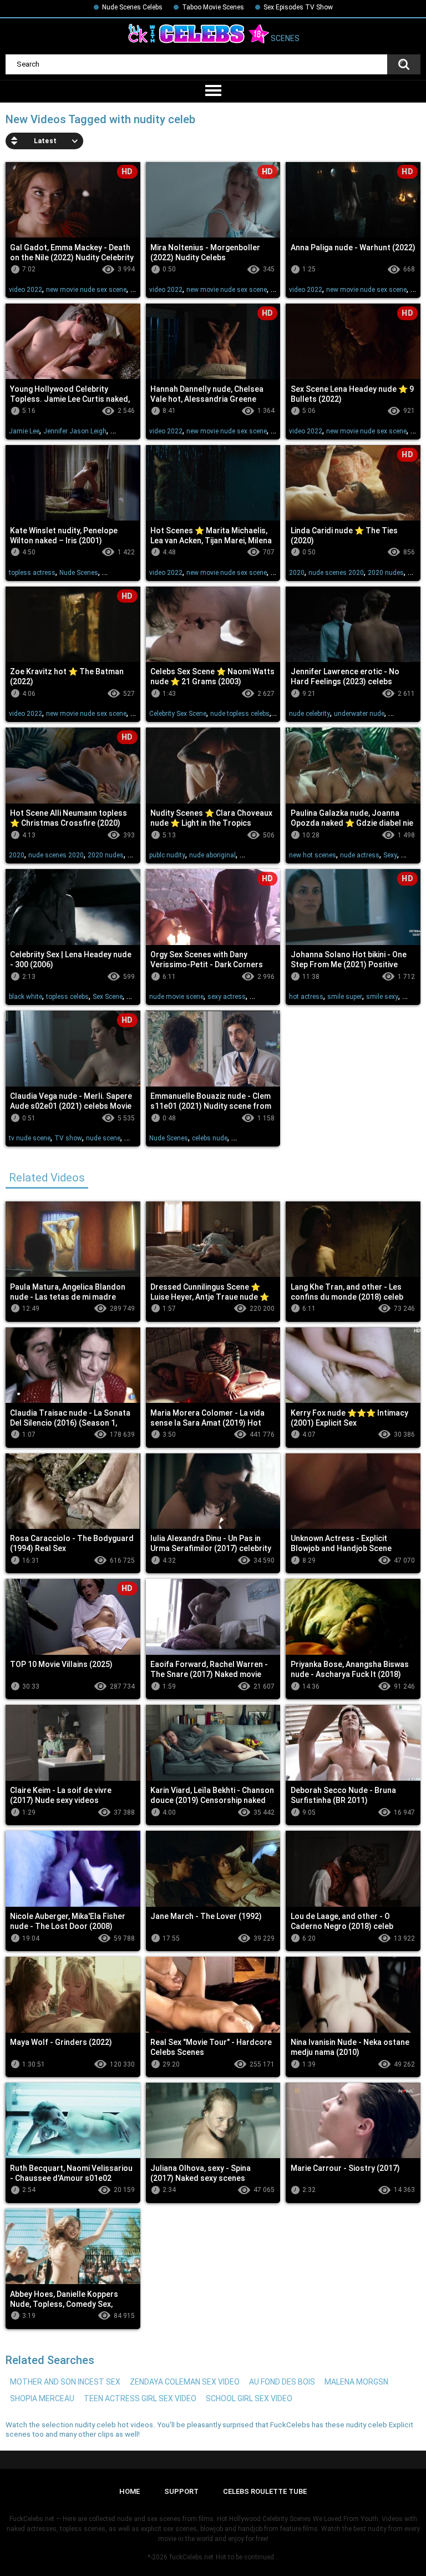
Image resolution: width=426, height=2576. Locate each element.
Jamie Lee (24, 431)
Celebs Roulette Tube (265, 2491)
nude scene (103, 1138)
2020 (297, 573)
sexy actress (227, 997)
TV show (68, 1138)
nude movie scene (176, 997)
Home (130, 2491)
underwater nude (359, 714)
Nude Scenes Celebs (132, 7)
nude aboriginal (212, 855)
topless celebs (67, 997)
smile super (345, 997)
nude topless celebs (240, 714)
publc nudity (167, 855)
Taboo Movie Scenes (213, 7)
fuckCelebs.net (192, 2557)
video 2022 (26, 290)
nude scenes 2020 (336, 573)
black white (26, 997)
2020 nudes (386, 573)
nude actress (360, 855)
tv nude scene (30, 1138)
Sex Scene (108, 997)
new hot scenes (313, 855)
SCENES (284, 39)
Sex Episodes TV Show (298, 7)
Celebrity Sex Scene (178, 714)
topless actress (32, 573)
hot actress (306, 997)
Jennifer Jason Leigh (75, 431)
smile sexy (382, 997)
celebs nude (210, 1138)
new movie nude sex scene (86, 290)
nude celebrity (310, 714)
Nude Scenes (79, 573)
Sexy (390, 855)
